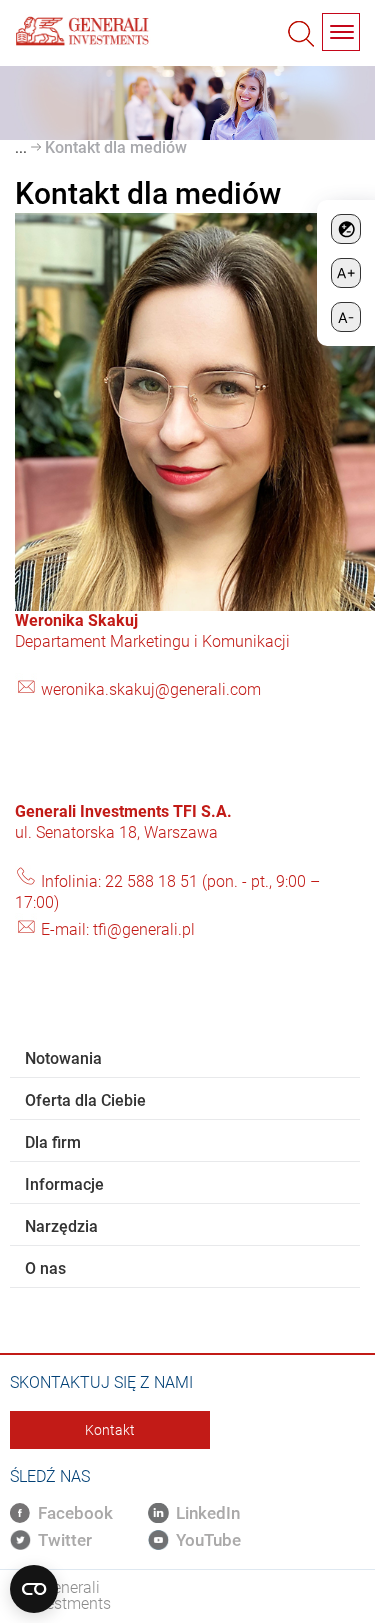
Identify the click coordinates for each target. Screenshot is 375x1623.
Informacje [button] (64, 1184)
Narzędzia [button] (61, 1226)
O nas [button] (45, 1268)
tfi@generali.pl (144, 929)
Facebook (75, 1513)
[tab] (185, 1059)
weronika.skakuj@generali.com (151, 689)
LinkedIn (208, 1513)
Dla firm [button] (53, 1142)
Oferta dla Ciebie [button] (85, 1100)
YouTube (208, 1540)
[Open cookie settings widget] (34, 1589)
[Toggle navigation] (341, 32)
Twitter (65, 1540)
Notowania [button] (63, 1058)
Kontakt (110, 1430)
